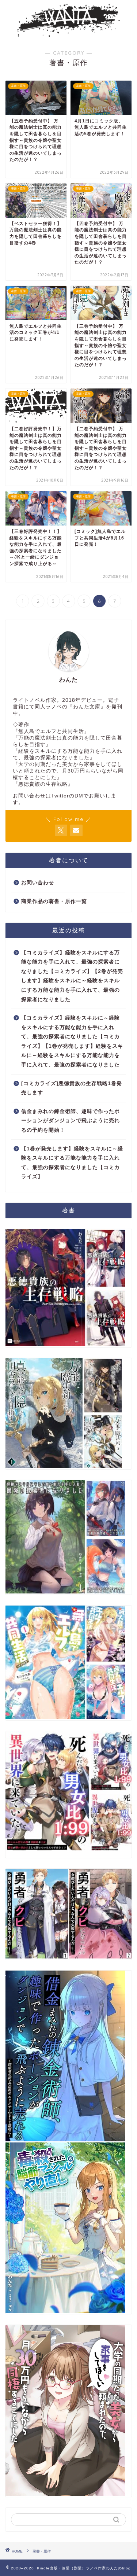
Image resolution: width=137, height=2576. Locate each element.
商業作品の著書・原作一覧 (54, 901)
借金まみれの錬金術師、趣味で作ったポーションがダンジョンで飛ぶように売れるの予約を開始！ (71, 1121)
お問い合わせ (38, 883)
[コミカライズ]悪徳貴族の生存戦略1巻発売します (72, 1088)
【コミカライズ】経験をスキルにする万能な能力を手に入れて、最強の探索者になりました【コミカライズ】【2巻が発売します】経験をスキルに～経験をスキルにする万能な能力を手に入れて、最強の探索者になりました (72, 976)
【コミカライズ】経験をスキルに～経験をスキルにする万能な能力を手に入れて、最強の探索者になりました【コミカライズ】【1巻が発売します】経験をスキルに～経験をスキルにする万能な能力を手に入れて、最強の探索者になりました (72, 1041)
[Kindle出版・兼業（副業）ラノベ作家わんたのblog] (68, 33)
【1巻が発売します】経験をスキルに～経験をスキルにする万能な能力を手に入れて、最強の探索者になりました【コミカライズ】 (72, 1163)
